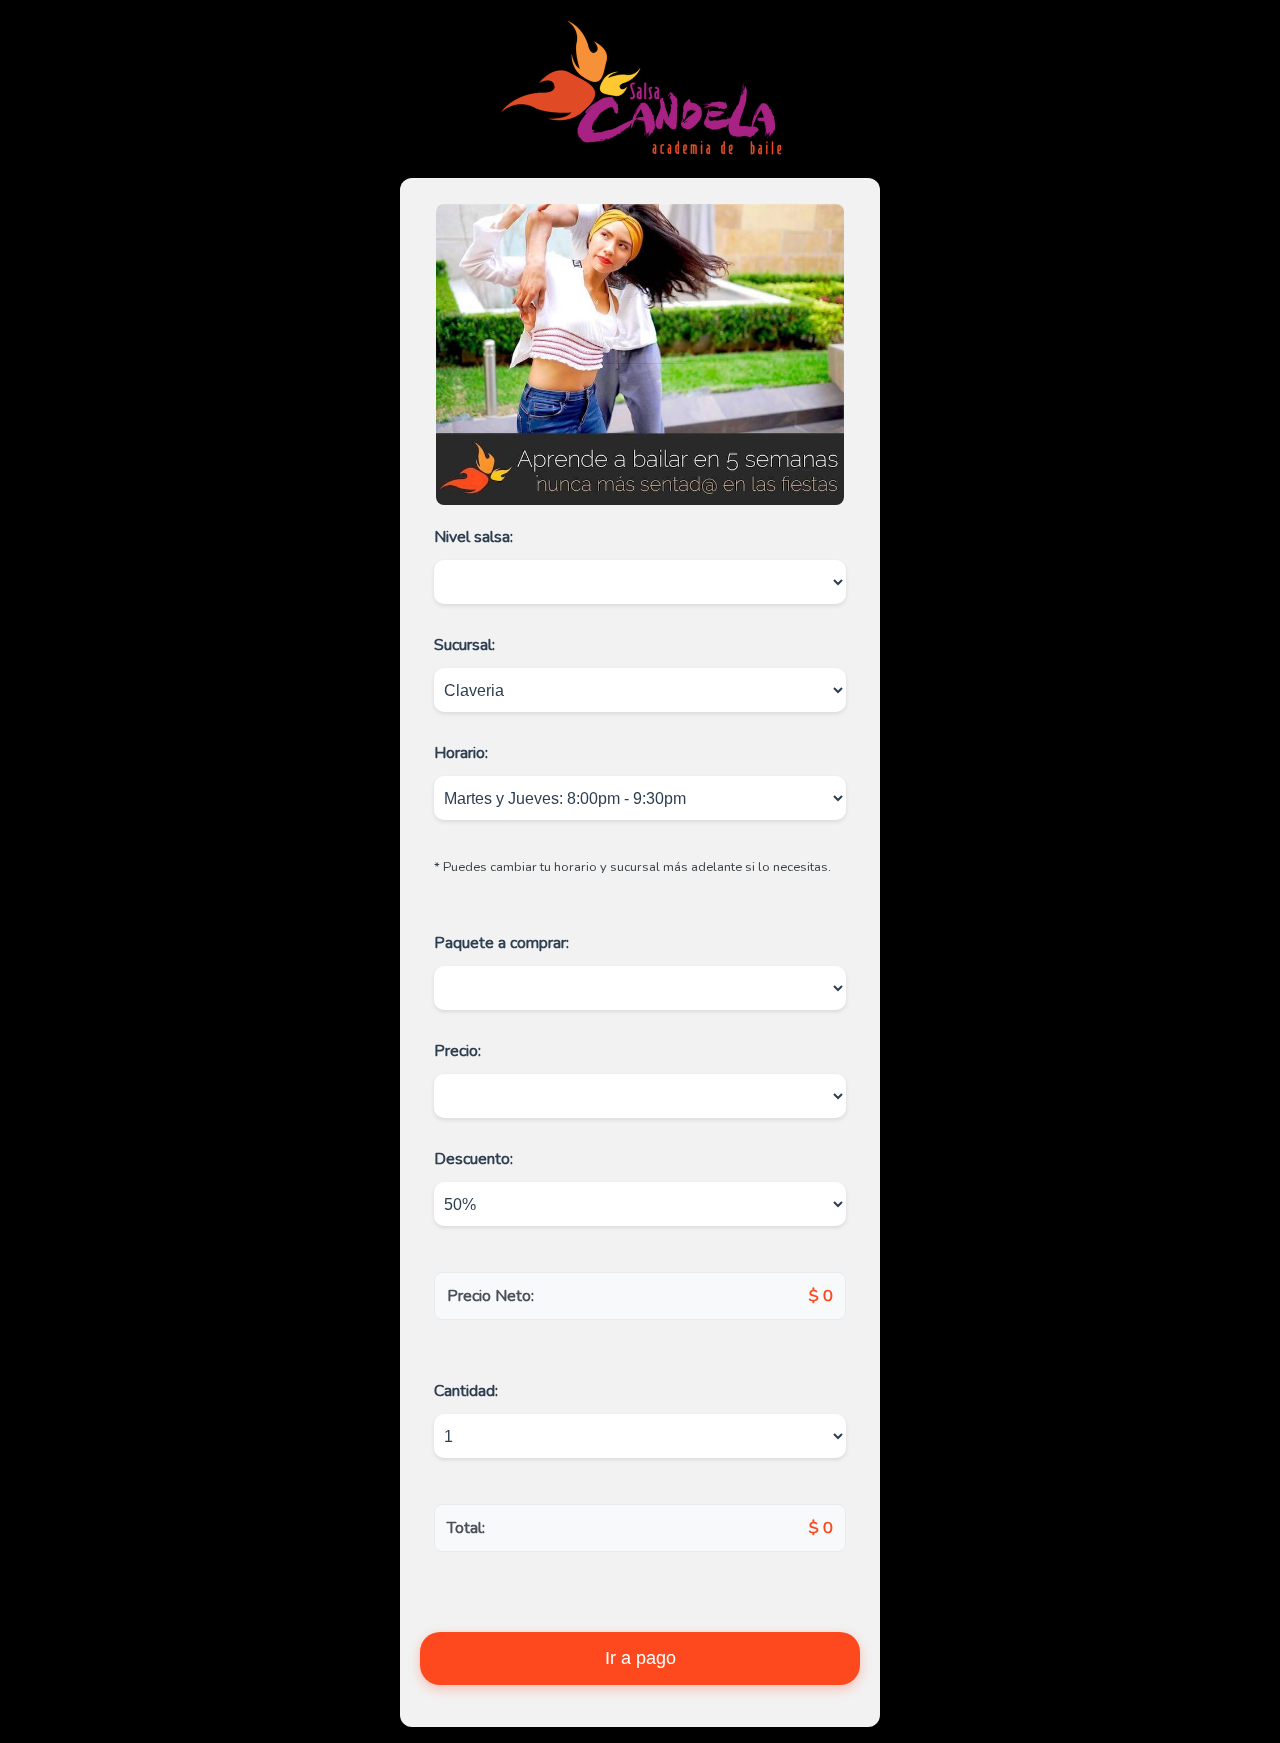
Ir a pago (640, 1658)
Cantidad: (466, 1391)
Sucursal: (464, 645)
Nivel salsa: (473, 537)
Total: (466, 1528)
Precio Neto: (490, 1296)
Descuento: (473, 1159)
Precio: (457, 1051)
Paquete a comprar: (501, 943)
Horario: (461, 753)
